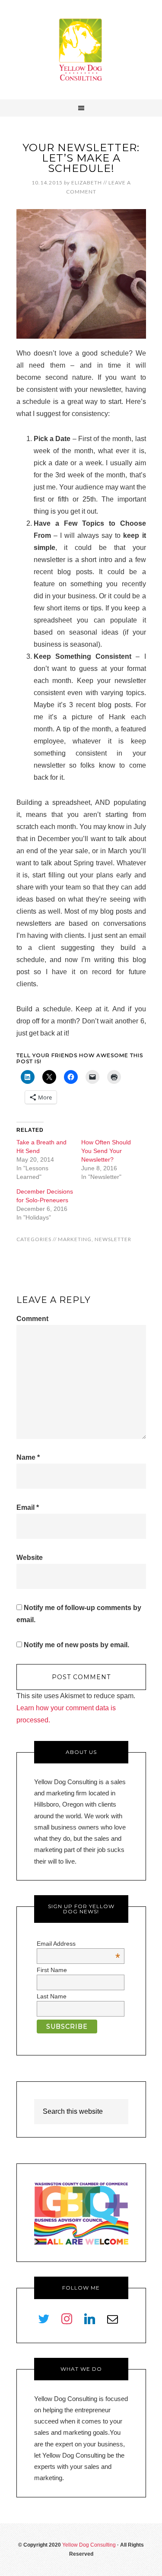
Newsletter (113, 1239)
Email (28, 1507)
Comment (32, 1319)
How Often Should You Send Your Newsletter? (106, 1151)
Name (28, 1457)
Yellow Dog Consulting (81, 50)
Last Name (52, 1996)
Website (30, 1558)
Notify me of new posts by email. (76, 1645)
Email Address (78, 1944)
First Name (52, 1970)
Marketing (75, 1239)
